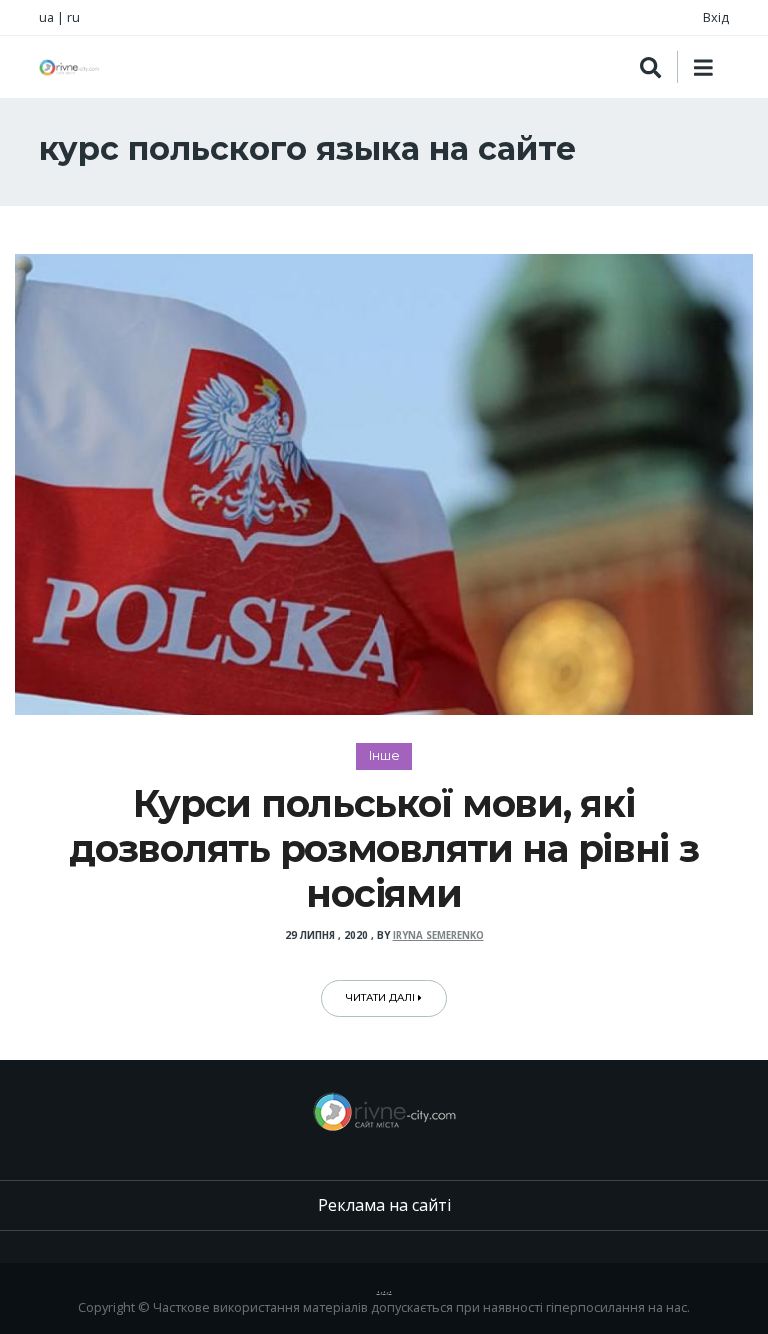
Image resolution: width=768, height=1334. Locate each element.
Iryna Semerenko (438, 935)
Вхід (716, 17)
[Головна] (69, 67)
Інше (384, 755)
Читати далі (382, 997)
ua (46, 17)
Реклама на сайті (384, 1205)
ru (73, 17)
